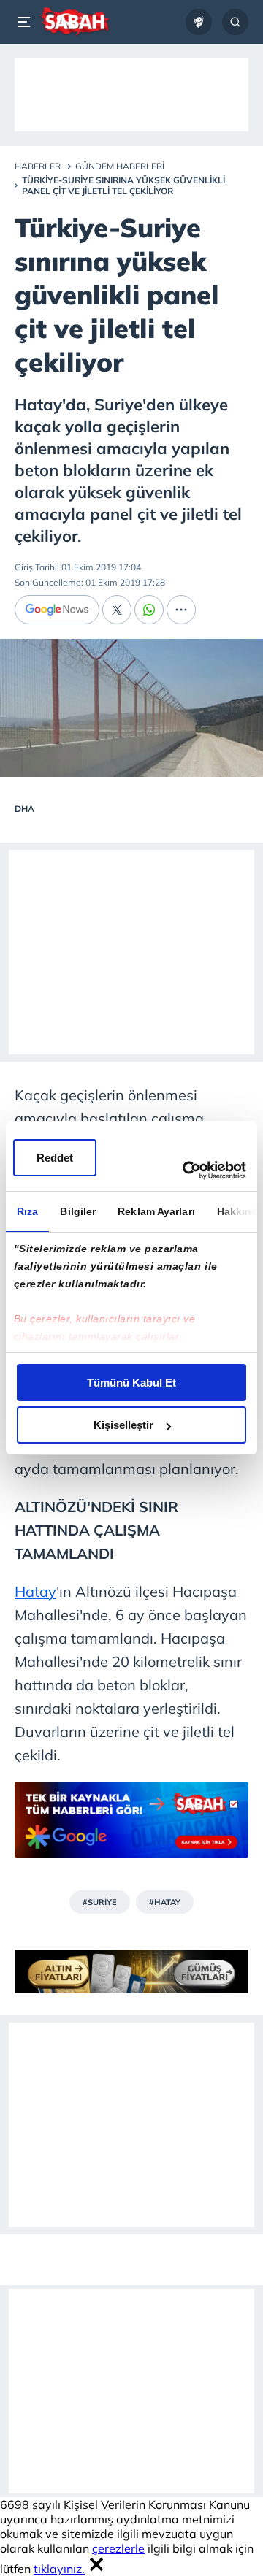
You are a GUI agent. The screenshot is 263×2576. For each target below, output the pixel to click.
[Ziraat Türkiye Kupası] (199, 22)
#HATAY (165, 1902)
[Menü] (26, 22)
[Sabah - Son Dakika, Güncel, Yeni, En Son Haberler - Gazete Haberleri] (74, 22)
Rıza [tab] (27, 1211)
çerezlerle (118, 2548)
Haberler (38, 166)
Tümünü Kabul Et (131, 1383)
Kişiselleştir (123, 1425)
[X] (117, 610)
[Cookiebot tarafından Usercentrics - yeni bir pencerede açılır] (186, 1170)
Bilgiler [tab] (78, 1211)
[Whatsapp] (149, 610)
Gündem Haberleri (120, 166)
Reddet (55, 1158)
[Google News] (57, 610)
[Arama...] (235, 22)
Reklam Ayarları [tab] (156, 1211)
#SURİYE (100, 1902)
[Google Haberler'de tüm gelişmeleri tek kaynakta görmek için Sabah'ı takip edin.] (131, 1827)
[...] (181, 610)
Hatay (35, 1591)
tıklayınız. (59, 2569)
